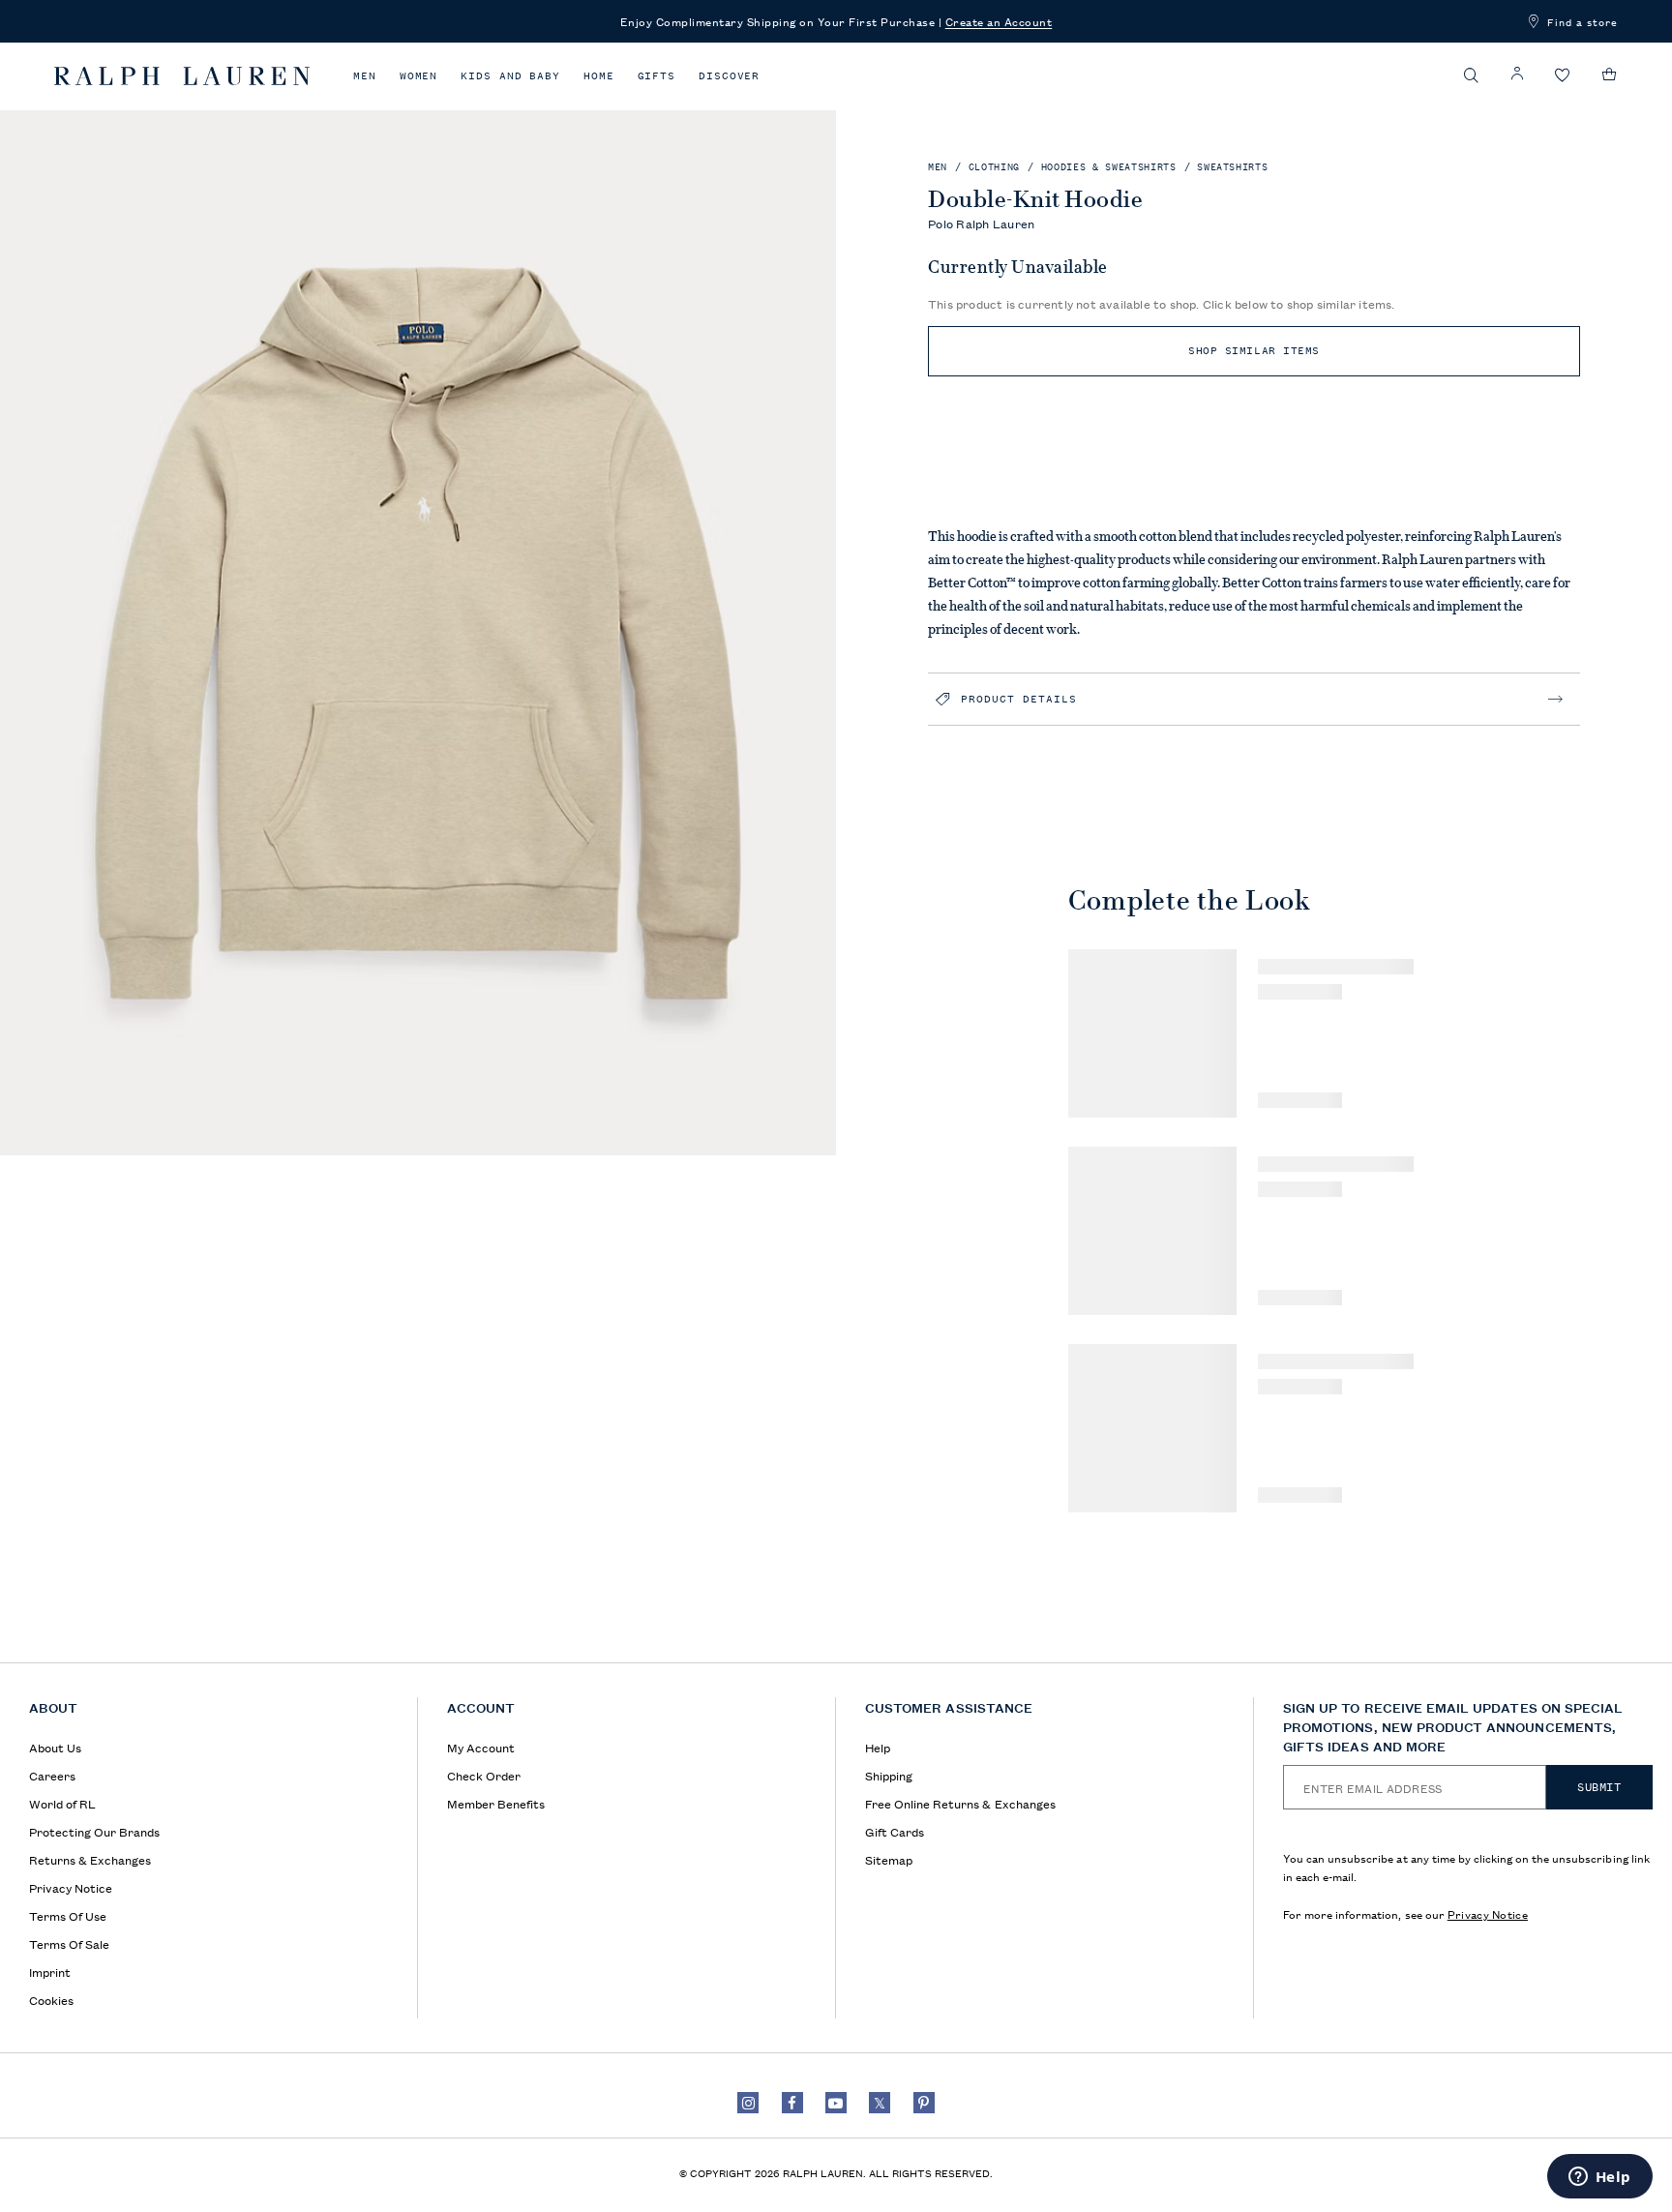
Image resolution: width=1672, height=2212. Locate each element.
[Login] (1517, 74)
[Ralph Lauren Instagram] (748, 2103)
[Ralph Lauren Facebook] (792, 2103)
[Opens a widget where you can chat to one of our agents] (1599, 2178)
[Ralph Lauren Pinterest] (924, 2103)
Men (365, 76)
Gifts (657, 76)
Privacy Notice (1488, 1913)
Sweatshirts (1232, 167)
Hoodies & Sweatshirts (1109, 167)
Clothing (994, 167)
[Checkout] (1610, 75)
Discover (729, 76)
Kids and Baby (510, 76)
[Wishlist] (1563, 76)
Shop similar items (1254, 351)
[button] (1472, 75)
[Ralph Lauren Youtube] (836, 2103)
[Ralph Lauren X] (880, 2103)
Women (419, 76)
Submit (1599, 1787)
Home (599, 76)
